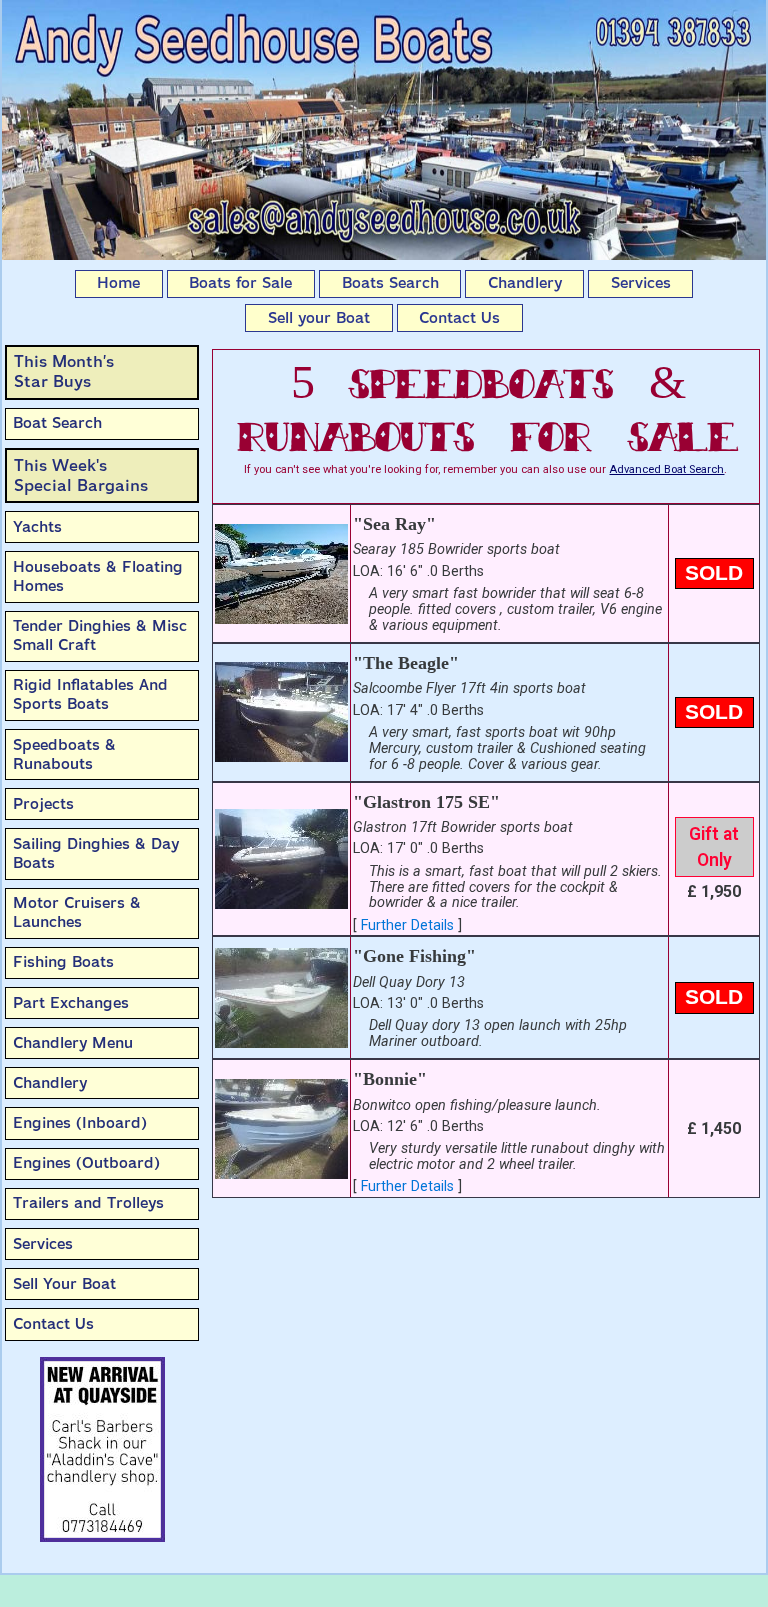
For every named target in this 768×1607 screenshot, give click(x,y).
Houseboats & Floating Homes (98, 576)
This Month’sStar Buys (64, 371)
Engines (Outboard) (86, 1163)
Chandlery (525, 283)
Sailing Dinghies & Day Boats (96, 853)
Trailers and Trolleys (88, 1203)
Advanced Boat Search (666, 469)
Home (118, 283)
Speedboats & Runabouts (64, 754)
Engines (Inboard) (80, 1123)
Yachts (37, 527)
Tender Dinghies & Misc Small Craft (100, 635)
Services (641, 283)
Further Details (407, 925)
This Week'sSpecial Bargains (81, 475)
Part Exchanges (71, 1003)
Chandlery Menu (73, 1043)
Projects (43, 804)
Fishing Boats (63, 962)
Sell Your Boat (64, 1284)
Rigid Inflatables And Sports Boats (90, 694)
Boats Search (390, 283)
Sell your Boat (319, 318)
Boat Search (57, 423)
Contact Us (459, 318)
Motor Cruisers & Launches (77, 912)
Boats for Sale (240, 283)
